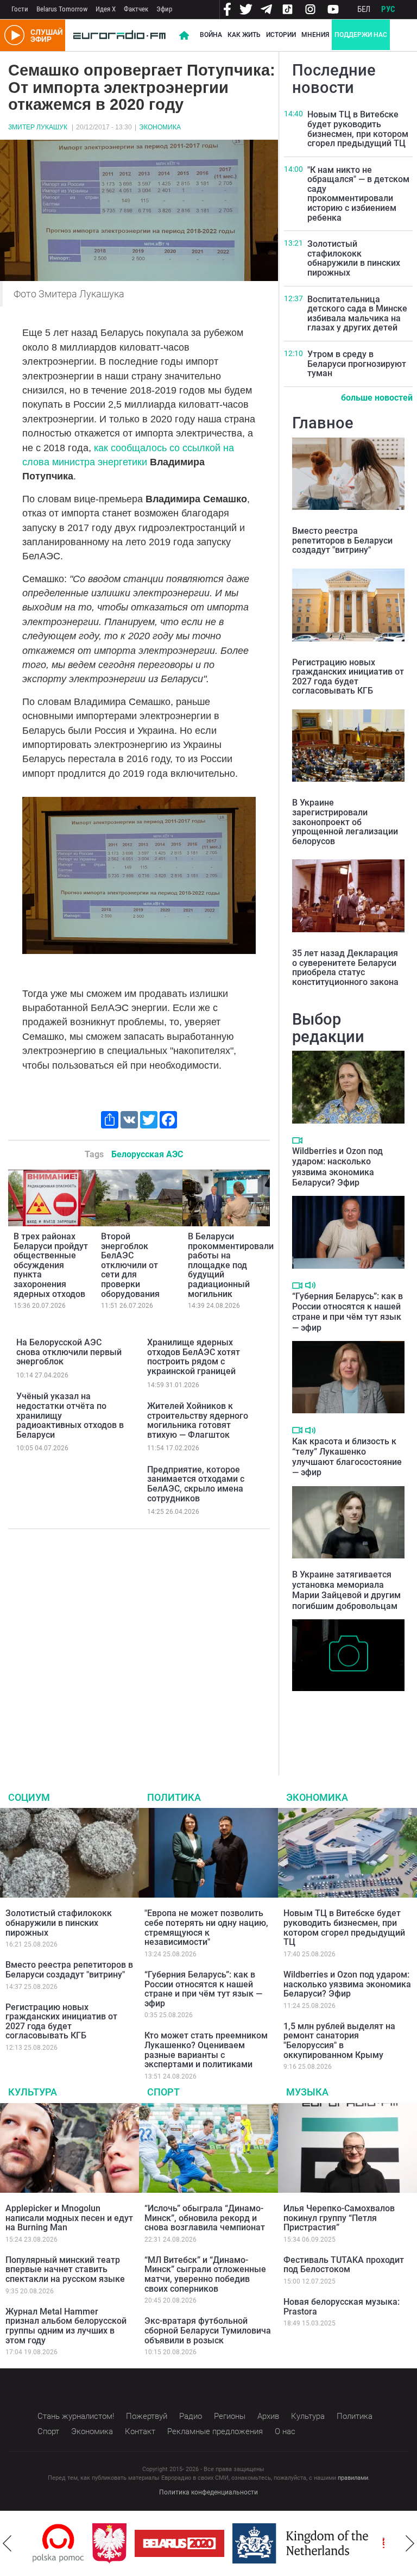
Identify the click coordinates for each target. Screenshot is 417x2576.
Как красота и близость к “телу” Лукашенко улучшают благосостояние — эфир (347, 1457)
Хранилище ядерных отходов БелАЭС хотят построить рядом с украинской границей (194, 1357)
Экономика (160, 127)
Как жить (244, 35)
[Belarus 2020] (170, 2543)
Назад (7, 2543)
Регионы (230, 2416)
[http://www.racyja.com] (381, 2543)
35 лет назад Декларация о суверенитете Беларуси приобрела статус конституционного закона (345, 968)
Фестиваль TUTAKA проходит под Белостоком (344, 2265)
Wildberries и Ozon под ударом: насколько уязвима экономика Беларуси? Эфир (337, 1167)
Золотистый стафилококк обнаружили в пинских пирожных (354, 258)
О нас (285, 2431)
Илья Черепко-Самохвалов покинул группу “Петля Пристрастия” (339, 2218)
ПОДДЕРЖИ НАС (361, 35)
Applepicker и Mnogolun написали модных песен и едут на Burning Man (69, 2218)
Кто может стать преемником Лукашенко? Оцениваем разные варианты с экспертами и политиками (206, 2050)
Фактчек (136, 9)
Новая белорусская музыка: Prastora (342, 2307)
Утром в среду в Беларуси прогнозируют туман (357, 364)
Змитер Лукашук (38, 127)
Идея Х (106, 9)
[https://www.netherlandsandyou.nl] (294, 2543)
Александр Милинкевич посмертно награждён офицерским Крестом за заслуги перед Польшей (340, 1719)
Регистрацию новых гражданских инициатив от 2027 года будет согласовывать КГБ (348, 677)
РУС (388, 9)
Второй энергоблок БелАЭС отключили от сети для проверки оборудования (130, 1265)
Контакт (140, 2431)
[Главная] (119, 35)
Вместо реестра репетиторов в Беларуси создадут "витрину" (342, 540)
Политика (174, 1797)
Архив (268, 2416)
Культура (33, 2092)
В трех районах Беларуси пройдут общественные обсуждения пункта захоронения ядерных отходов (51, 1265)
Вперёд (410, 2543)
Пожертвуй (147, 2416)
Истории (281, 35)
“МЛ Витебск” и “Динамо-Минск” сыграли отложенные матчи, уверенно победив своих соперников (205, 2274)
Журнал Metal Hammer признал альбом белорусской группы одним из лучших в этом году (66, 2326)
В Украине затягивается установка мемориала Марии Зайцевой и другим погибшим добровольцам (346, 1590)
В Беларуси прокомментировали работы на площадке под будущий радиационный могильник (231, 1265)
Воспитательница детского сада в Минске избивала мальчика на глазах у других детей (357, 314)
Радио (191, 2416)
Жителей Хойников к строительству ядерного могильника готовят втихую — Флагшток (198, 1420)
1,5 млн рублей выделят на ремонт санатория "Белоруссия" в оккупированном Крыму (339, 2041)
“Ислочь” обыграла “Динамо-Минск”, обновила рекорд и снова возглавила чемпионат (205, 2218)
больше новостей (377, 398)
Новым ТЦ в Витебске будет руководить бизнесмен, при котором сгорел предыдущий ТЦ (358, 129)
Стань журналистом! (76, 2416)
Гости (20, 9)
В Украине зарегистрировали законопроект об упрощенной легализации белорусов (345, 822)
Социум (29, 1797)
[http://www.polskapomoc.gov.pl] (49, 2543)
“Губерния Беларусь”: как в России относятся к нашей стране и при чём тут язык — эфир (347, 1312)
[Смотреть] (297, 1140)
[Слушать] (310, 1285)
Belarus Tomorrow (62, 9)
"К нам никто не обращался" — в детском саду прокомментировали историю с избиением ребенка (358, 194)
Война (211, 35)
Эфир (164, 9)
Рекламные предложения (215, 2431)
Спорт (163, 2092)
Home (184, 35)
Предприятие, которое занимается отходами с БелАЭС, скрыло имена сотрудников (196, 1484)
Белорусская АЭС (147, 1154)
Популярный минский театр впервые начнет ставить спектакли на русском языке (65, 2269)
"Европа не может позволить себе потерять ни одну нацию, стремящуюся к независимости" (206, 1928)
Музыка (307, 2092)
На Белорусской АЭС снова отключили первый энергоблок (69, 1352)
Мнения (315, 35)
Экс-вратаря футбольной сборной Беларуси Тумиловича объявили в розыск (208, 2330)
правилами (353, 2478)
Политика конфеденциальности (208, 2492)
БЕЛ (364, 9)
